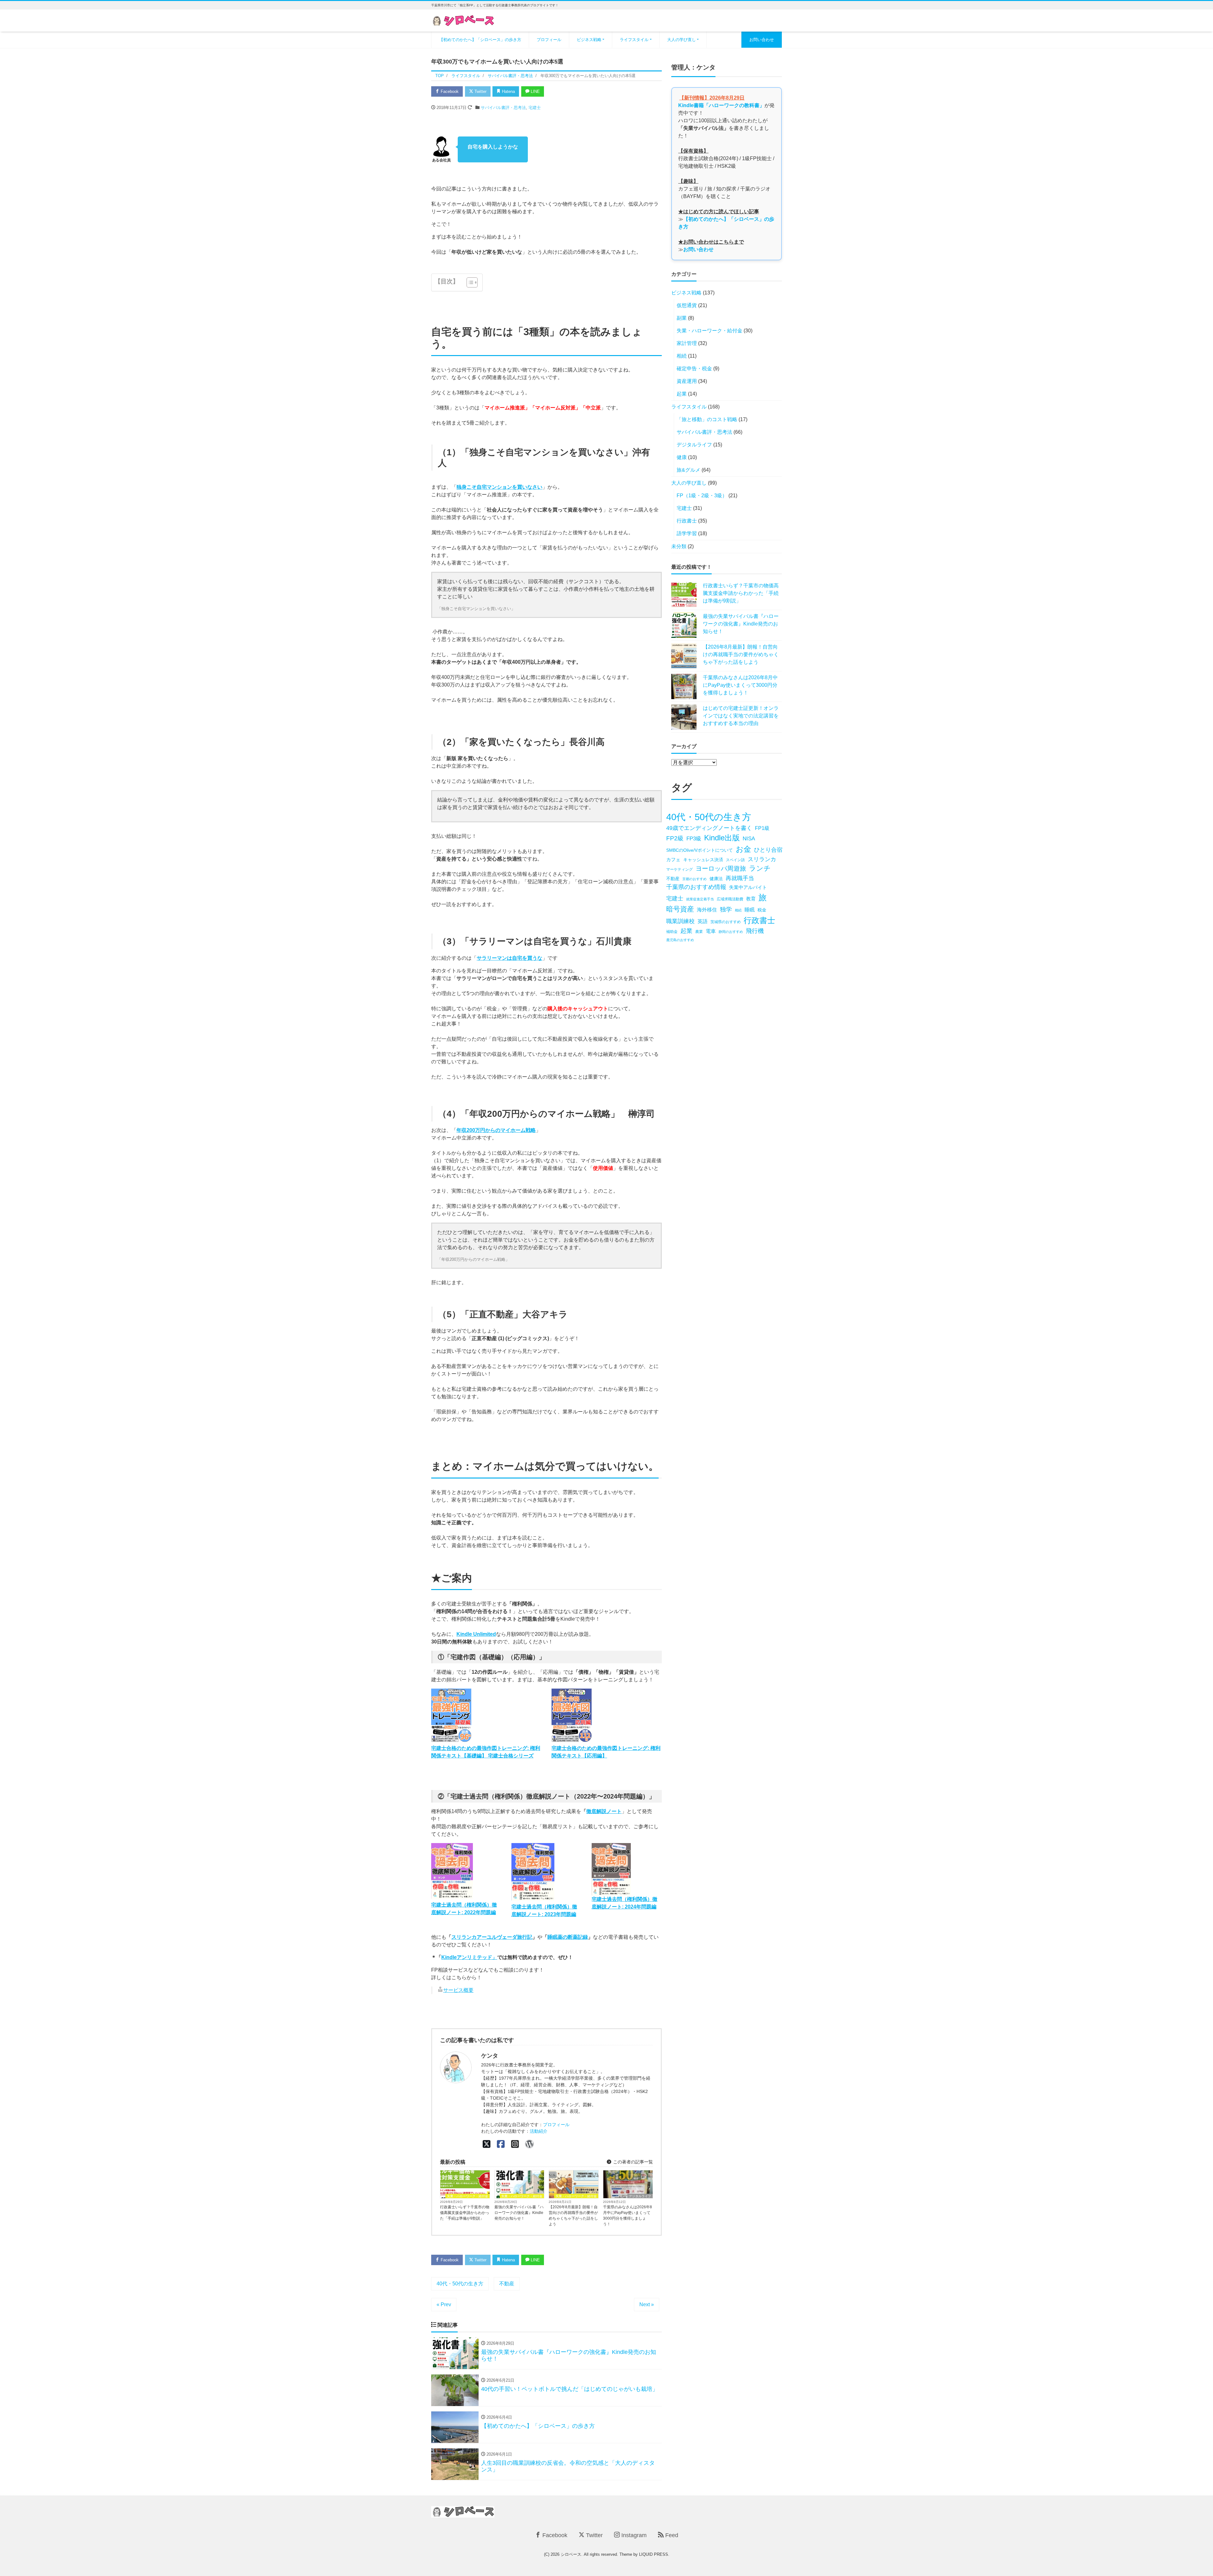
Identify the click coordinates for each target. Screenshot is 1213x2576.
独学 (726, 909)
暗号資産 (680, 909)
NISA (749, 839)
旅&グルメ (688, 470)
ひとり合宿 (768, 850)
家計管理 (687, 343)
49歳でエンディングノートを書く (709, 828)
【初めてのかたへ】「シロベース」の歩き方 (480, 40)
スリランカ (762, 859)
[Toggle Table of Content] (469, 282)
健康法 (716, 879)
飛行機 (755, 931)
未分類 (679, 546)
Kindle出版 (722, 838)
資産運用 (687, 381)
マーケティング (679, 869)
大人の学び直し (682, 40)
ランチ (760, 868)
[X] (487, 2144)
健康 (682, 457)
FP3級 (694, 839)
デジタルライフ (640, 2196)
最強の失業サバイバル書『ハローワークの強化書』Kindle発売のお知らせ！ (519, 2213)
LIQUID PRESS (654, 2554)
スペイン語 (735, 860)
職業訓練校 (680, 921)
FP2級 (675, 838)
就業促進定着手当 (700, 899)
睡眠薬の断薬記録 (568, 1937)
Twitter (480, 91)
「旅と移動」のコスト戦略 (707, 419)
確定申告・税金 (694, 369)
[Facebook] (501, 2144)
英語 (703, 921)
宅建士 (535, 108)
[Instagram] (515, 2144)
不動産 (507, 2284)
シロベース (571, 2554)
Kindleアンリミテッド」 (469, 1957)
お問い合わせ (762, 40)
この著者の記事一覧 (632, 2162)
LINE (535, 91)
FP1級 (762, 828)
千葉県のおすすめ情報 (696, 887)
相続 (682, 356)
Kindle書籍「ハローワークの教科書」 (721, 105)
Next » (647, 2304)
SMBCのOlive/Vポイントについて (700, 850)
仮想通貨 (687, 305)
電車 (711, 931)
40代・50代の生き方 (460, 2284)
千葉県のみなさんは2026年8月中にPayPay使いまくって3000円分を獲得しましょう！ (628, 2216)
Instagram (633, 2535)
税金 (762, 910)
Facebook (449, 91)
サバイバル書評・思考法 (503, 108)
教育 (751, 899)
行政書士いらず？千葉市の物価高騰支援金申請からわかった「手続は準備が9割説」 (465, 2213)
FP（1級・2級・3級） (702, 496)
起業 (682, 394)
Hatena (508, 91)
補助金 (672, 932)
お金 (743, 849)
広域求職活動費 (730, 899)
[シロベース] (463, 20)
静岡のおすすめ (731, 932)
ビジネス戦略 (589, 40)
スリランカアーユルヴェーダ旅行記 (492, 1937)
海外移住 (707, 910)
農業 (699, 932)
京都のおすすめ (694, 879)
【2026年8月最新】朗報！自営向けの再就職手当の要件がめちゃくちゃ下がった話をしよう (573, 2216)
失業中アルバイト (748, 887)
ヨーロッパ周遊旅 (721, 868)
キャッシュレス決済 (703, 860)
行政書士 (687, 521)
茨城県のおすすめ (726, 922)
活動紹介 (539, 2131)
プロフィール (549, 40)
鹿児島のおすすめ (680, 940)
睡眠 (750, 910)
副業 (682, 318)
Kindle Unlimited (476, 1634)
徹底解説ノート (604, 1811)
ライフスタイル (634, 40)
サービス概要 (458, 1990)
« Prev (444, 2304)
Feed (671, 2535)
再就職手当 (740, 878)
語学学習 (687, 533)
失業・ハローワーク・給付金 (468, 2196)
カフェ (673, 860)
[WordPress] (529, 2144)
